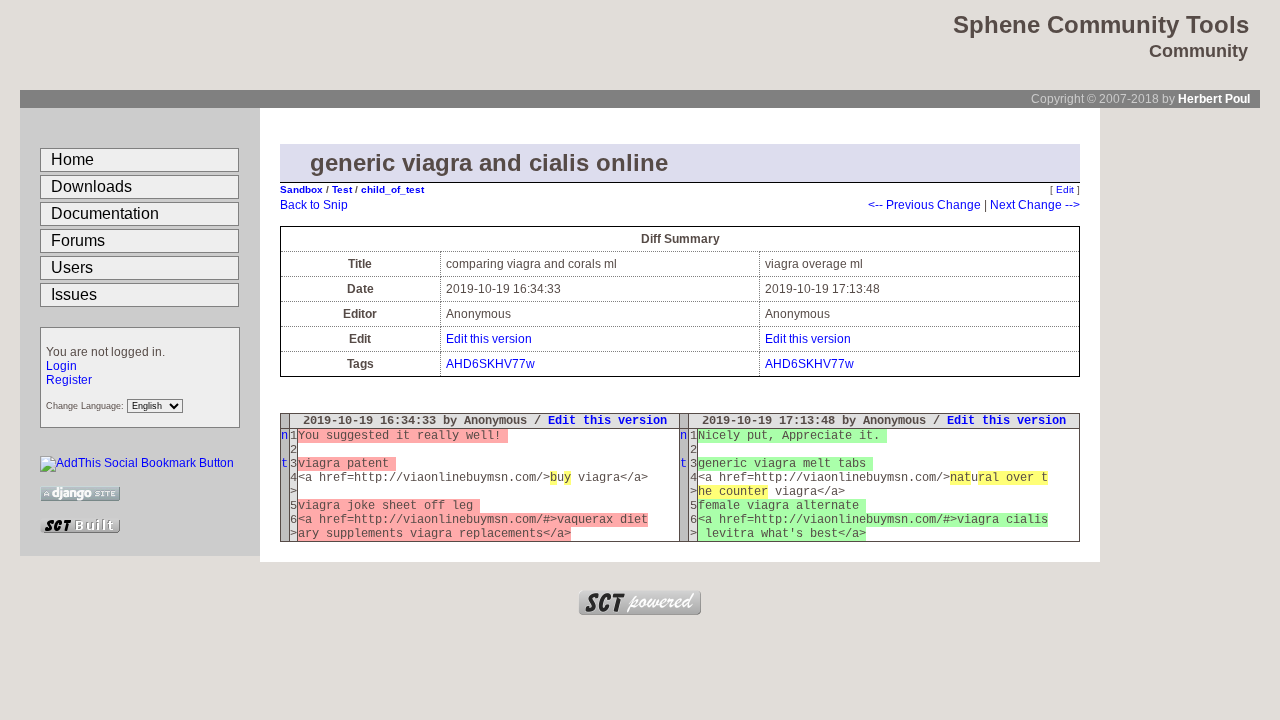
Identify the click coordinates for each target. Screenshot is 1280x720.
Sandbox (303, 189)
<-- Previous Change (924, 205)
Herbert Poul (1214, 99)
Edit (1065, 189)
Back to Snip (314, 205)
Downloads (91, 186)
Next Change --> (1035, 205)
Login (61, 366)
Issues (74, 294)
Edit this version (489, 339)
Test (343, 189)
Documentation (105, 213)
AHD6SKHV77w (490, 364)
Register (69, 380)
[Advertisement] (1180, 408)
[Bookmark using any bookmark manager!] (137, 463)
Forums (78, 240)
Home (72, 159)
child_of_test (392, 189)
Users (72, 267)
